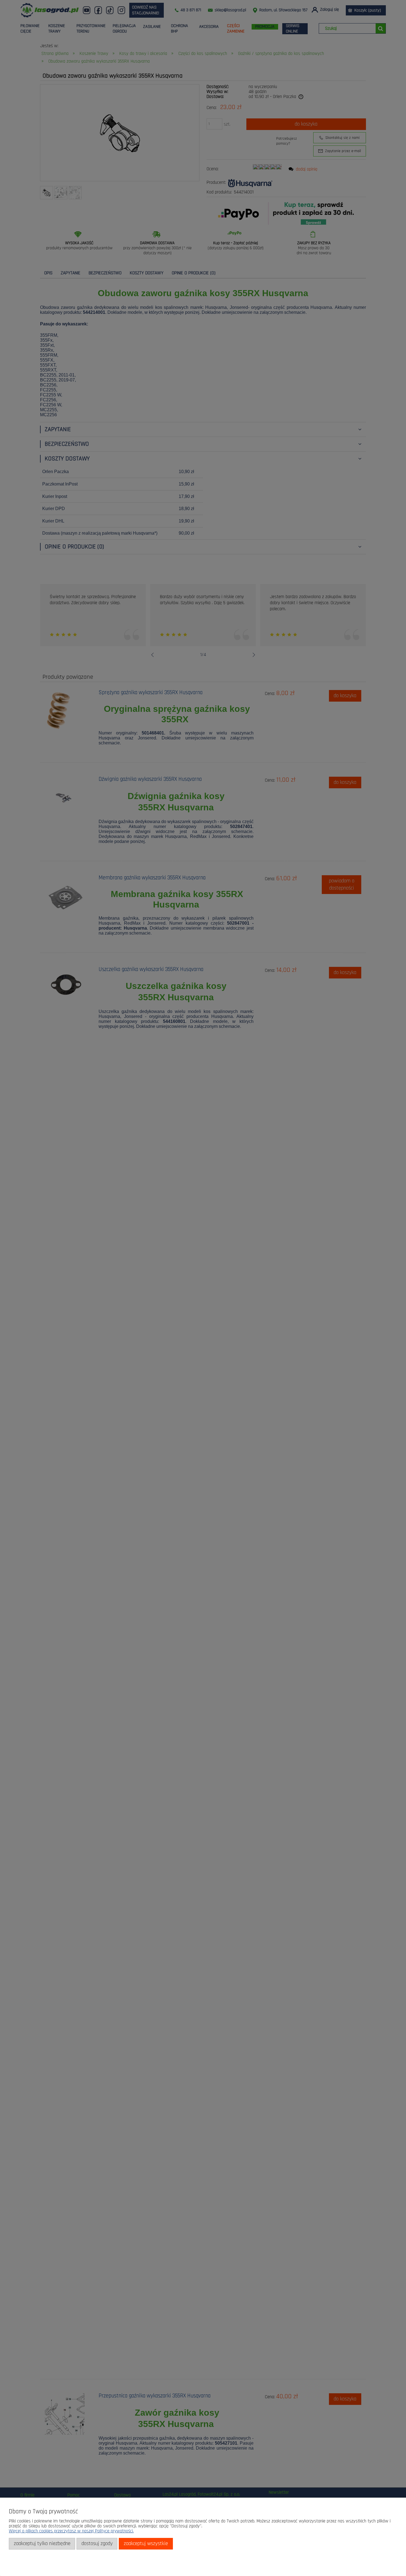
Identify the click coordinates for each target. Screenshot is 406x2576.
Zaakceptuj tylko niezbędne (42, 2544)
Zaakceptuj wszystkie (146, 2544)
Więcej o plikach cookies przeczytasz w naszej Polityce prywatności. (71, 2531)
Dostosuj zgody (97, 2544)
